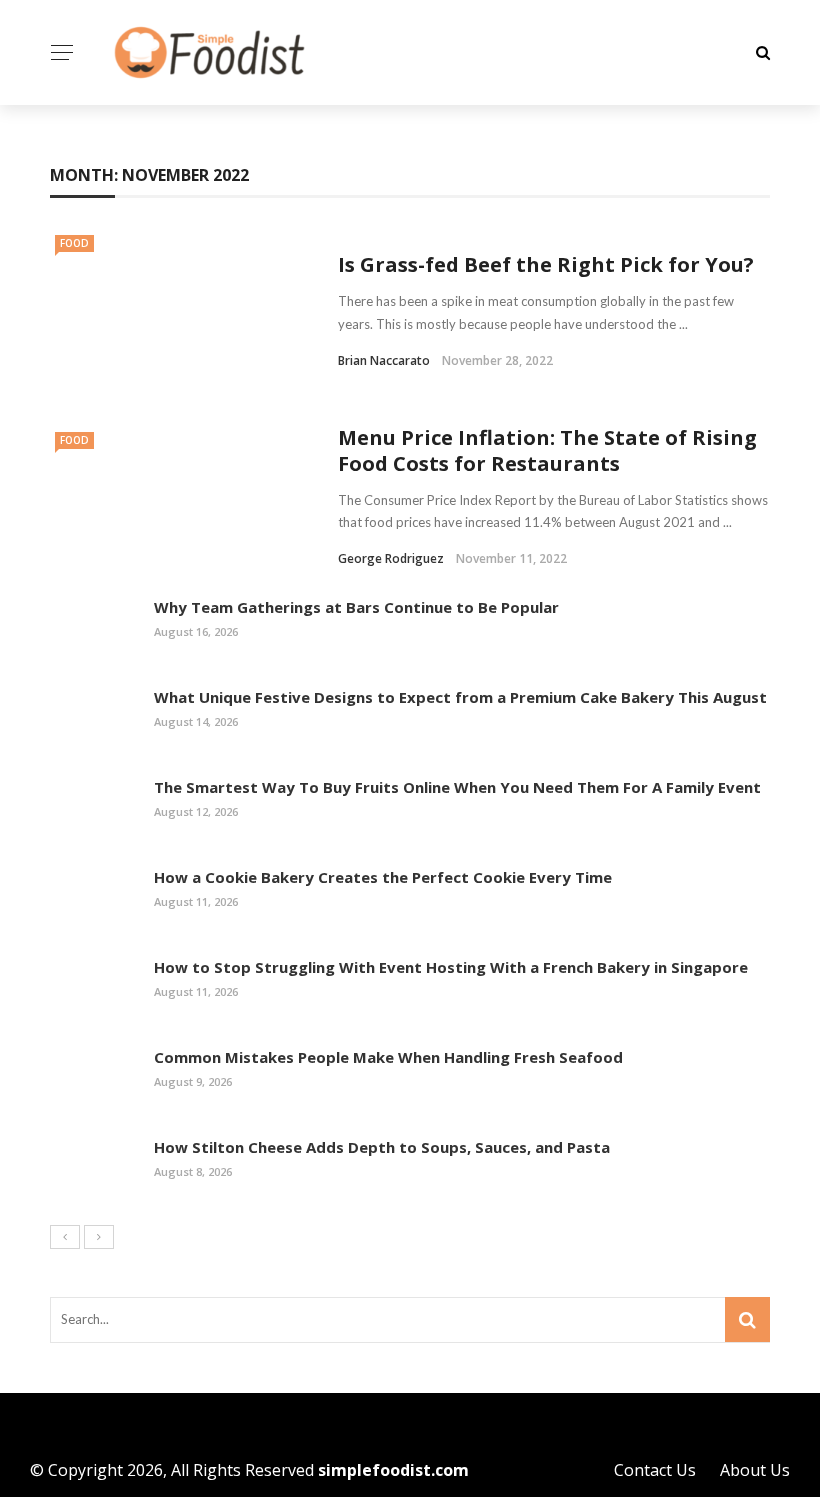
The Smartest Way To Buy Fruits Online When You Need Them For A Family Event (457, 787)
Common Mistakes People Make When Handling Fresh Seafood (388, 1057)
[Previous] (65, 1237)
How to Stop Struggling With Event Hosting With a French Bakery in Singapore (451, 967)
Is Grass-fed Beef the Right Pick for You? (546, 264)
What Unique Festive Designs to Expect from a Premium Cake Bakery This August (460, 697)
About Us (755, 1470)
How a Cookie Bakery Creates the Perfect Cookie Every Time (383, 877)
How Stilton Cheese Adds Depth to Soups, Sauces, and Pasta (382, 1147)
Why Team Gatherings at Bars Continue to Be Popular (356, 607)
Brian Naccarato (384, 360)
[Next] (99, 1237)
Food (74, 243)
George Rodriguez (391, 558)
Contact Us (655, 1470)
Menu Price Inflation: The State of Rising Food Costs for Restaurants (547, 450)
